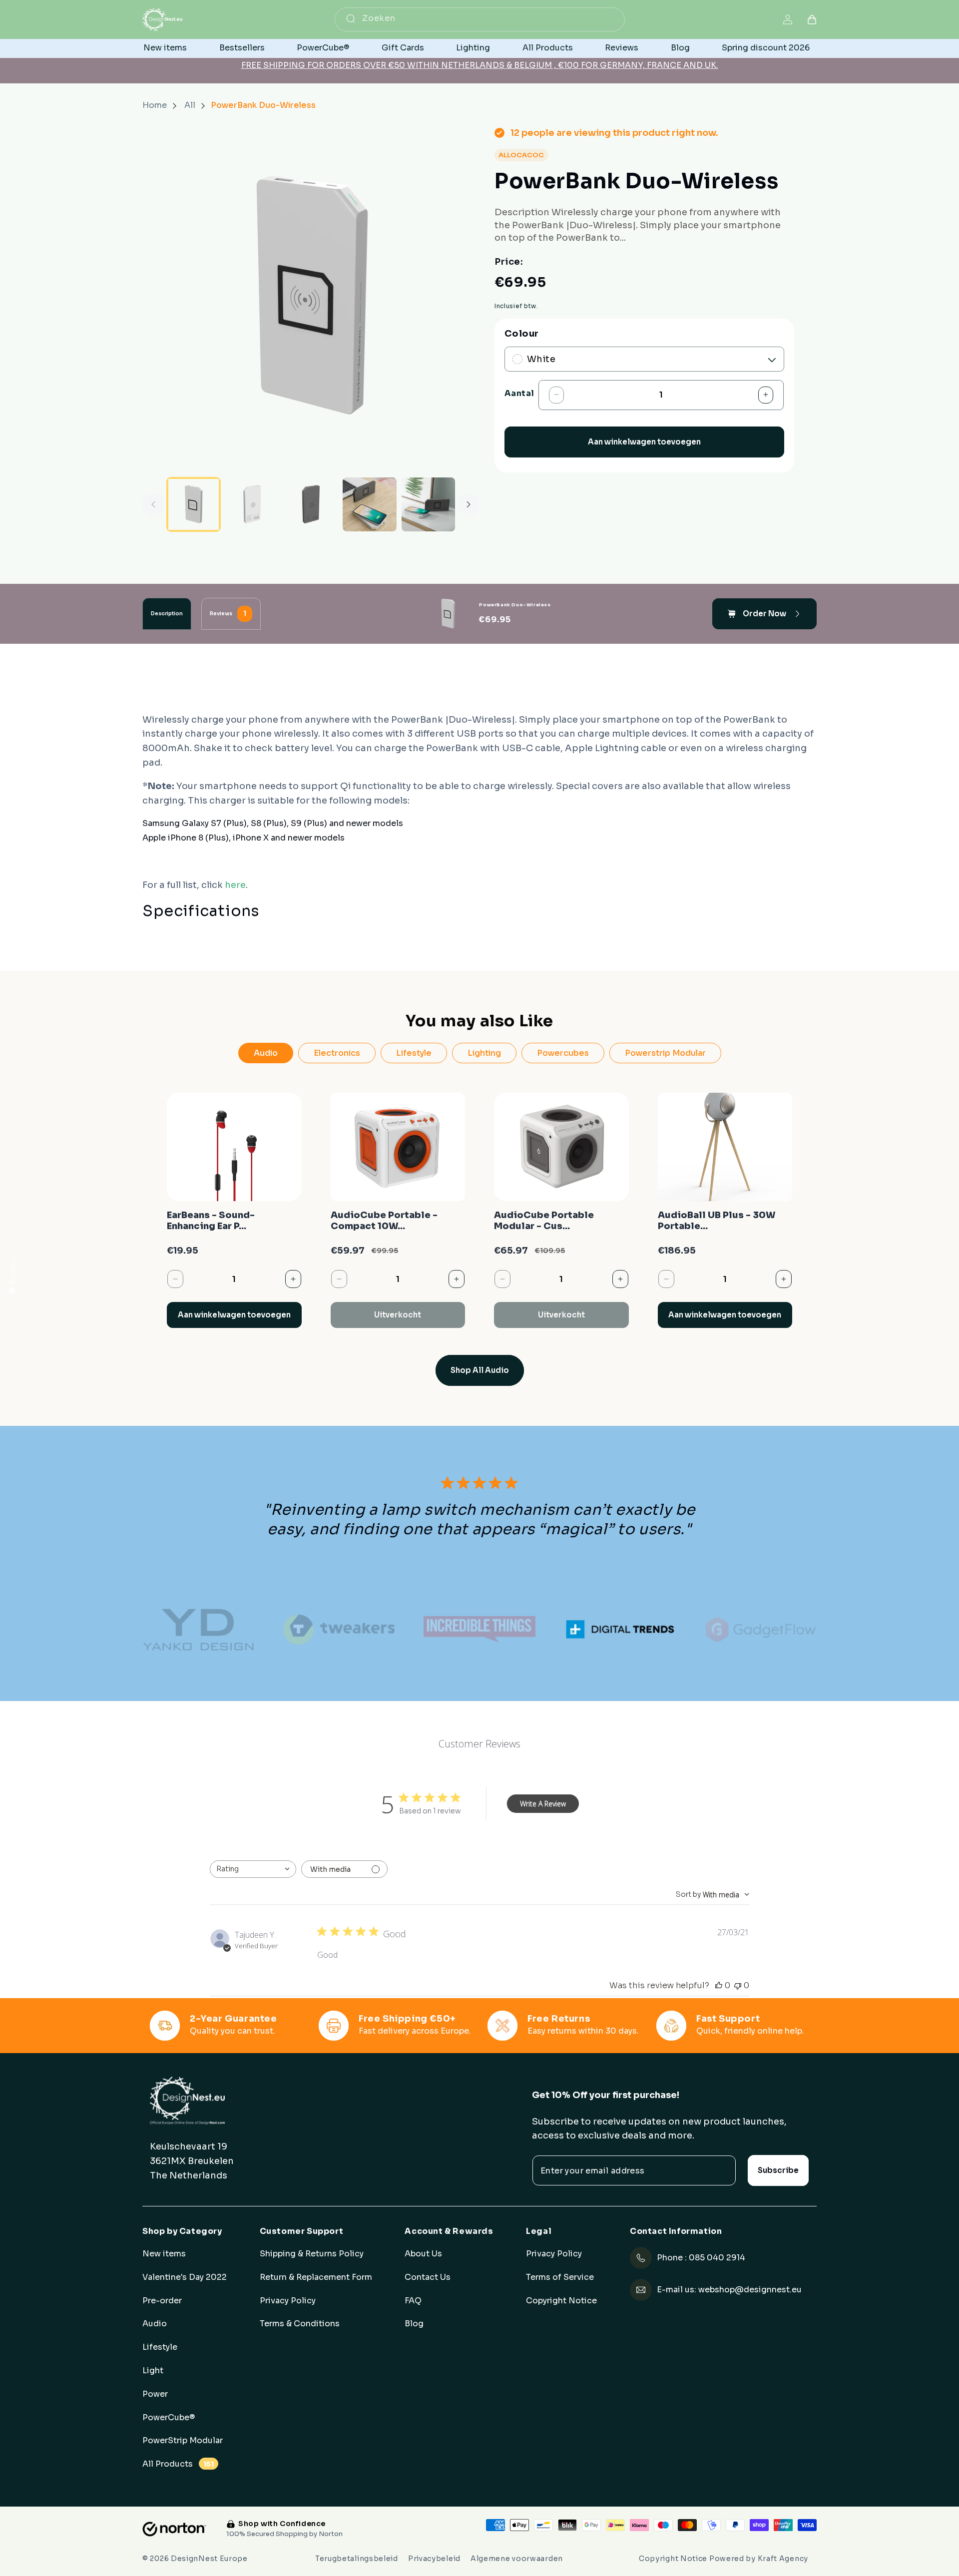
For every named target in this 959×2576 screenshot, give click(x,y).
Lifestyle (414, 1053)
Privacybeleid (434, 2559)
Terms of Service (560, 2277)
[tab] (167, 614)
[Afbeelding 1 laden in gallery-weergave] (194, 504)
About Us (423, 2254)
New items (164, 2254)
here (235, 885)
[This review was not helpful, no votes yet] (738, 1985)
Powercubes (563, 1053)
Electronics (337, 1053)
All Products (178, 2464)
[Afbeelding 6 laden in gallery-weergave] (428, 504)
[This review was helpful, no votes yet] (719, 1985)
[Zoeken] (351, 18)
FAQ (413, 2301)
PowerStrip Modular (183, 2441)
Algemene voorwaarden (517, 2559)
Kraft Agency (783, 2559)
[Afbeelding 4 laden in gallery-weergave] (311, 504)
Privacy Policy (288, 2301)
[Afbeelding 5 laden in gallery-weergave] (369, 504)
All (191, 105)
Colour (521, 334)
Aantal (519, 393)
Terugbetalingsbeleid (357, 2559)
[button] (812, 20)
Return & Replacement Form (316, 2277)
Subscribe (778, 2170)
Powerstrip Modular (665, 1053)
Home (155, 105)
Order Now (764, 613)
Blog (414, 2324)
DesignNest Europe (209, 2559)
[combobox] (480, 19)
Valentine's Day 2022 (185, 2277)
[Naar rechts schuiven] (469, 504)
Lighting (484, 1053)
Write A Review (543, 1804)
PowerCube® (169, 2418)
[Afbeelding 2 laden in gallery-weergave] (252, 504)
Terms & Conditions (300, 2324)
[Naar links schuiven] (153, 504)
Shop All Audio (480, 1370)
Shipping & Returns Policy (312, 2254)
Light (153, 2371)
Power (155, 2394)
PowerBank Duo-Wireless (263, 105)
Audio (266, 1053)
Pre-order (162, 2301)
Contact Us (428, 2277)
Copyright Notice (561, 2301)
